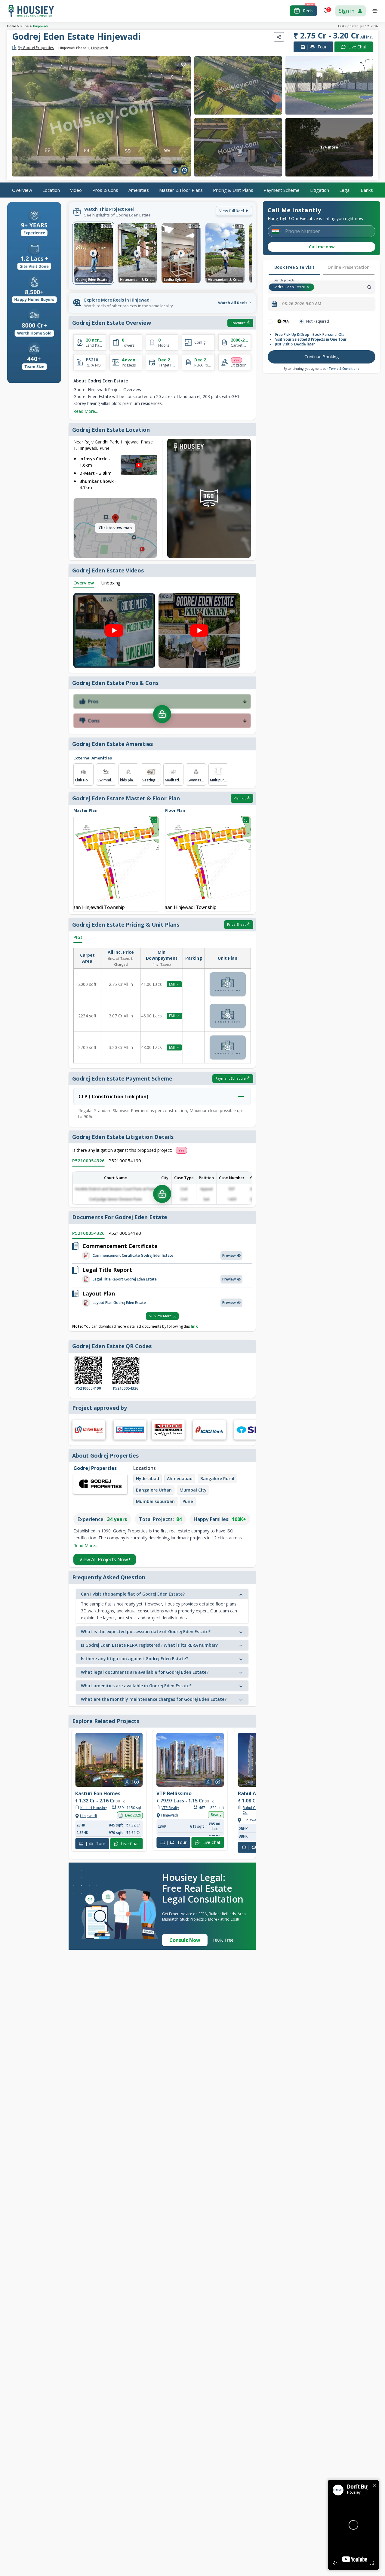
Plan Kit (240, 798)
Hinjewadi (41, 26)
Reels (308, 11)
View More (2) (165, 1316)
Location (51, 190)
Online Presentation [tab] (349, 267)
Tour (317, 47)
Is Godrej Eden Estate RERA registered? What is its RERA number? (149, 1645)
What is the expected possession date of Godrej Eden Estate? (146, 1631)
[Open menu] (375, 11)
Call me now (322, 247)
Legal (345, 190)
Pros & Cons (105, 190)
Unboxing (111, 583)
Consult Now (185, 1940)
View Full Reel (232, 211)
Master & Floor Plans (181, 190)
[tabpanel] (322, 342)
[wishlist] (183, 65)
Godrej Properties (36, 48)
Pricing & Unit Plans (233, 190)
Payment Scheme (282, 190)
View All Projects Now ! (105, 1559)
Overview (22, 190)
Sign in (347, 11)
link (194, 1326)
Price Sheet (236, 924)
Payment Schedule (231, 1078)
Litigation (320, 190)
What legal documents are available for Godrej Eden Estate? (145, 1672)
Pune (25, 26)
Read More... (86, 411)
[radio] (270, 321)
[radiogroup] (322, 321)
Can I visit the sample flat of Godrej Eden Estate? (133, 1594)
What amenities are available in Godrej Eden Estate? (136, 1686)
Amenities (139, 190)
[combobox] (345, 287)
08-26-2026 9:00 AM (302, 304)
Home (12, 26)
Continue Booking (322, 357)
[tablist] (322, 268)
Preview (229, 1255)
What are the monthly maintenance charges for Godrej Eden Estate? (154, 1699)
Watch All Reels (233, 303)
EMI (172, 984)
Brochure (238, 323)
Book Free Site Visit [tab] (294, 267)
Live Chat (357, 47)
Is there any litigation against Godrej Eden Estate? (134, 1659)
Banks (367, 190)
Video (76, 190)
